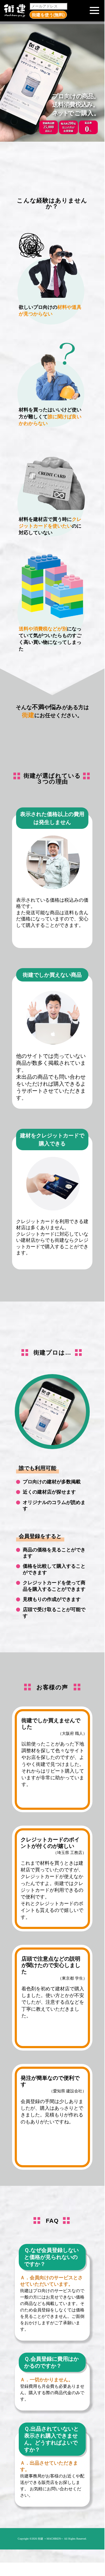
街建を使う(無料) (48, 15)
